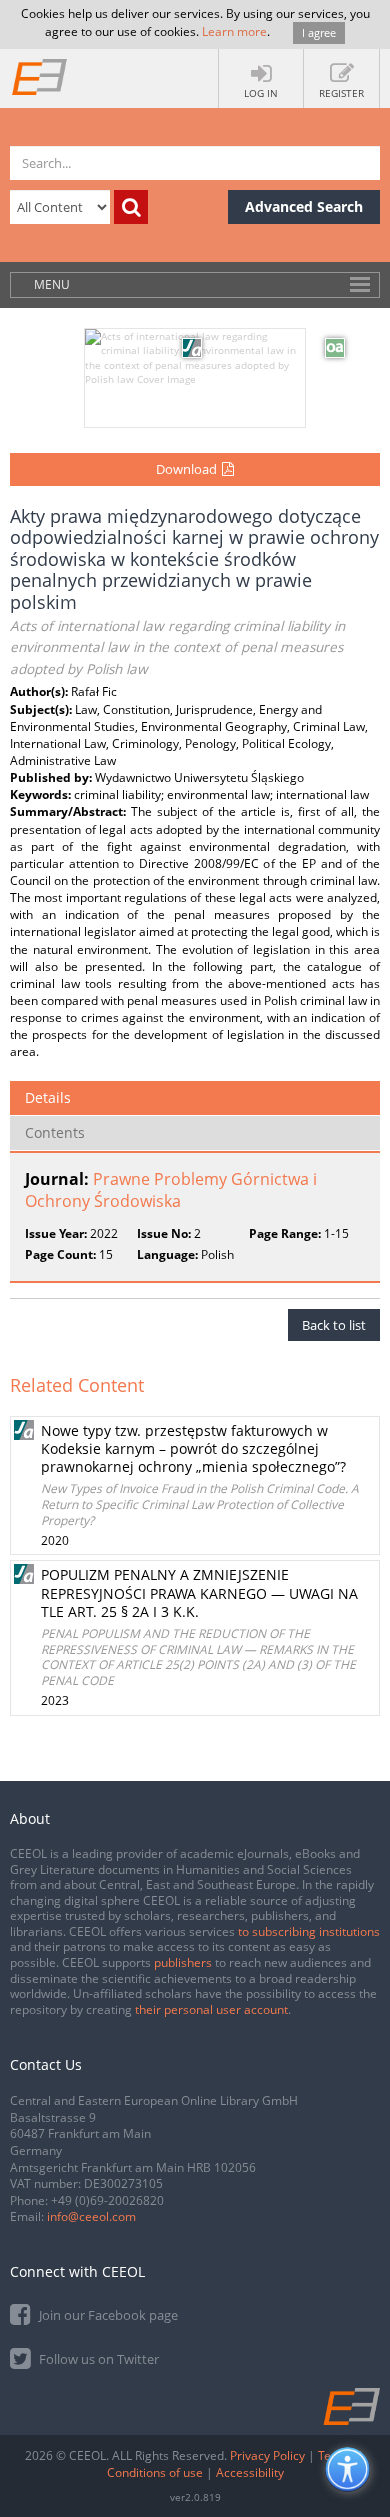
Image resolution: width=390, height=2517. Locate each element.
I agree (319, 32)
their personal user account (211, 2009)
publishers (183, 1962)
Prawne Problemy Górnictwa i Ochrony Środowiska (171, 1190)
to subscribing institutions (309, 1931)
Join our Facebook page (107, 2315)
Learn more (234, 31)
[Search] (131, 207)
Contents (55, 1132)
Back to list (334, 1325)
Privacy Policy (267, 2455)
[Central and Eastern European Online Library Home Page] (40, 76)
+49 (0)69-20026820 (107, 2200)
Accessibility (250, 2472)
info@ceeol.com (91, 2216)
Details (48, 1097)
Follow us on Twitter (97, 2359)
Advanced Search (304, 206)
